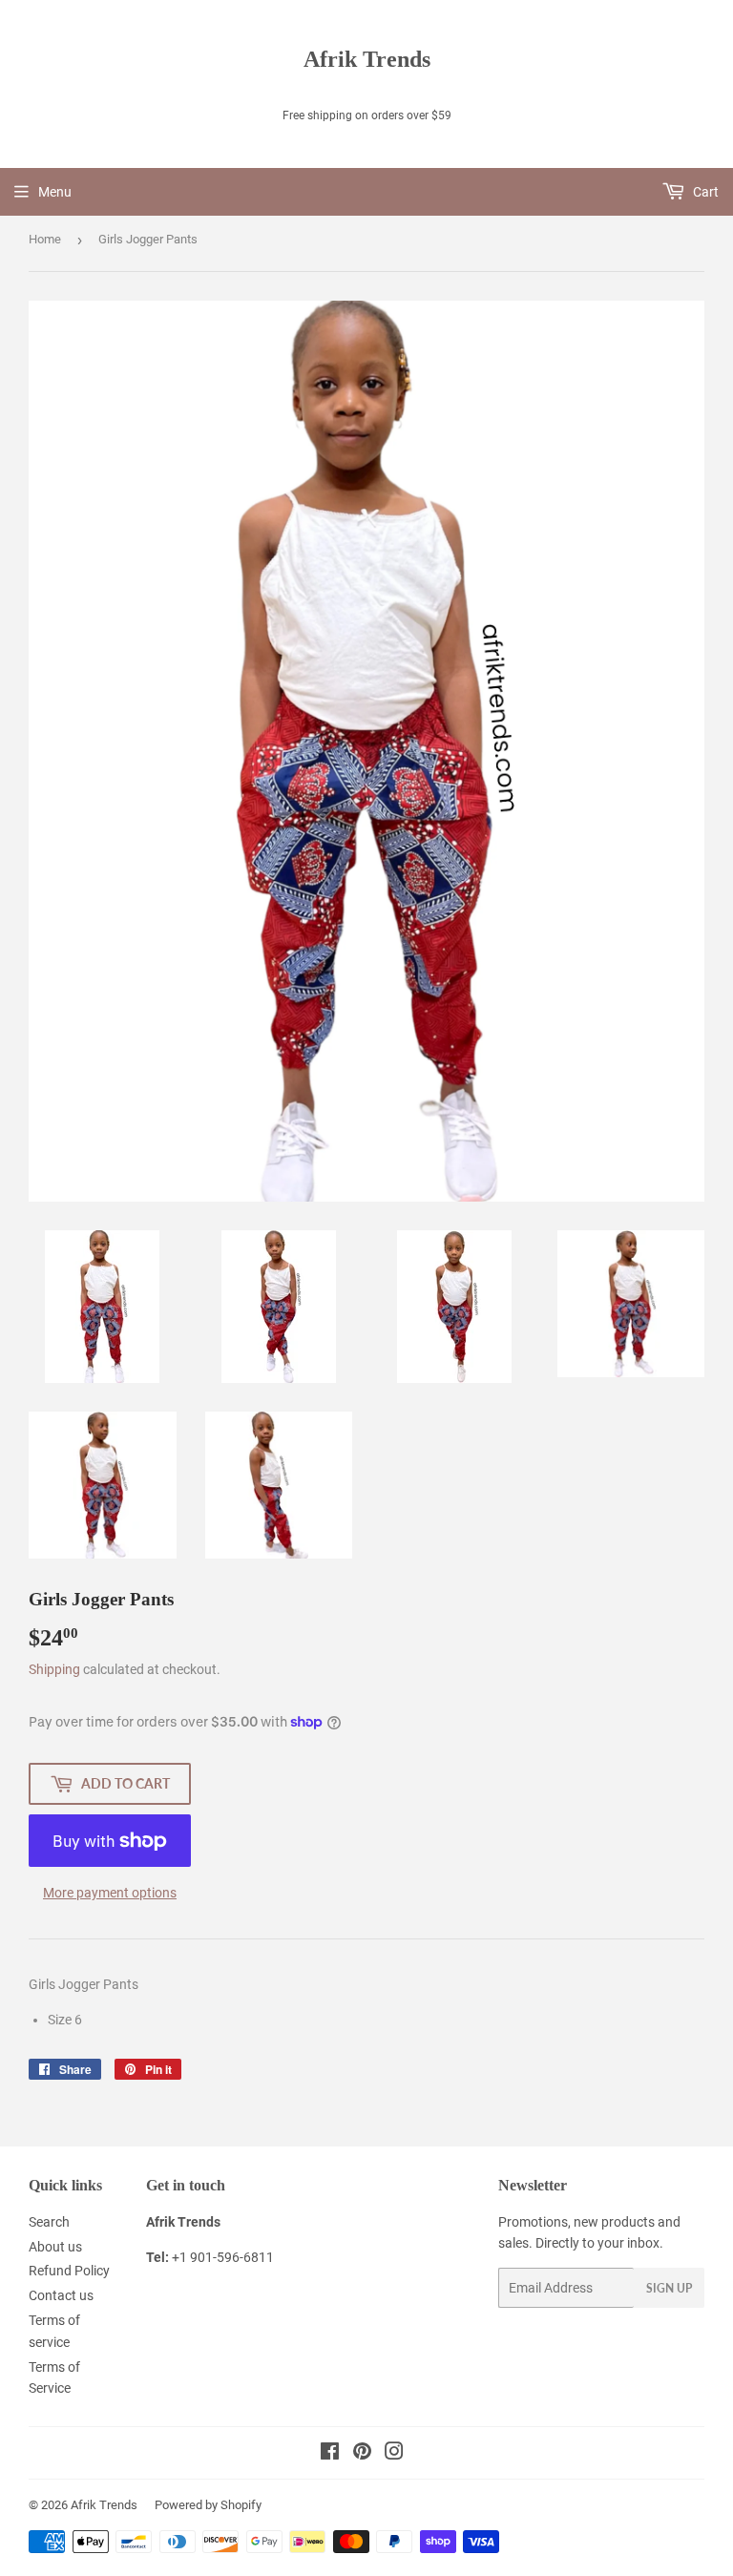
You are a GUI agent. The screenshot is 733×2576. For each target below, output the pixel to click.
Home (45, 239)
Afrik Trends (367, 59)
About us (55, 2247)
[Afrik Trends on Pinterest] (362, 2454)
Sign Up (669, 2288)
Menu (55, 192)
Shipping (54, 1669)
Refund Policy (69, 2271)
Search (49, 2222)
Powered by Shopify (208, 2505)
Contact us (61, 2295)
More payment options (110, 1893)
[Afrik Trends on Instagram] (394, 2454)
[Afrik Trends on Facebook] (330, 2454)
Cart (704, 192)
